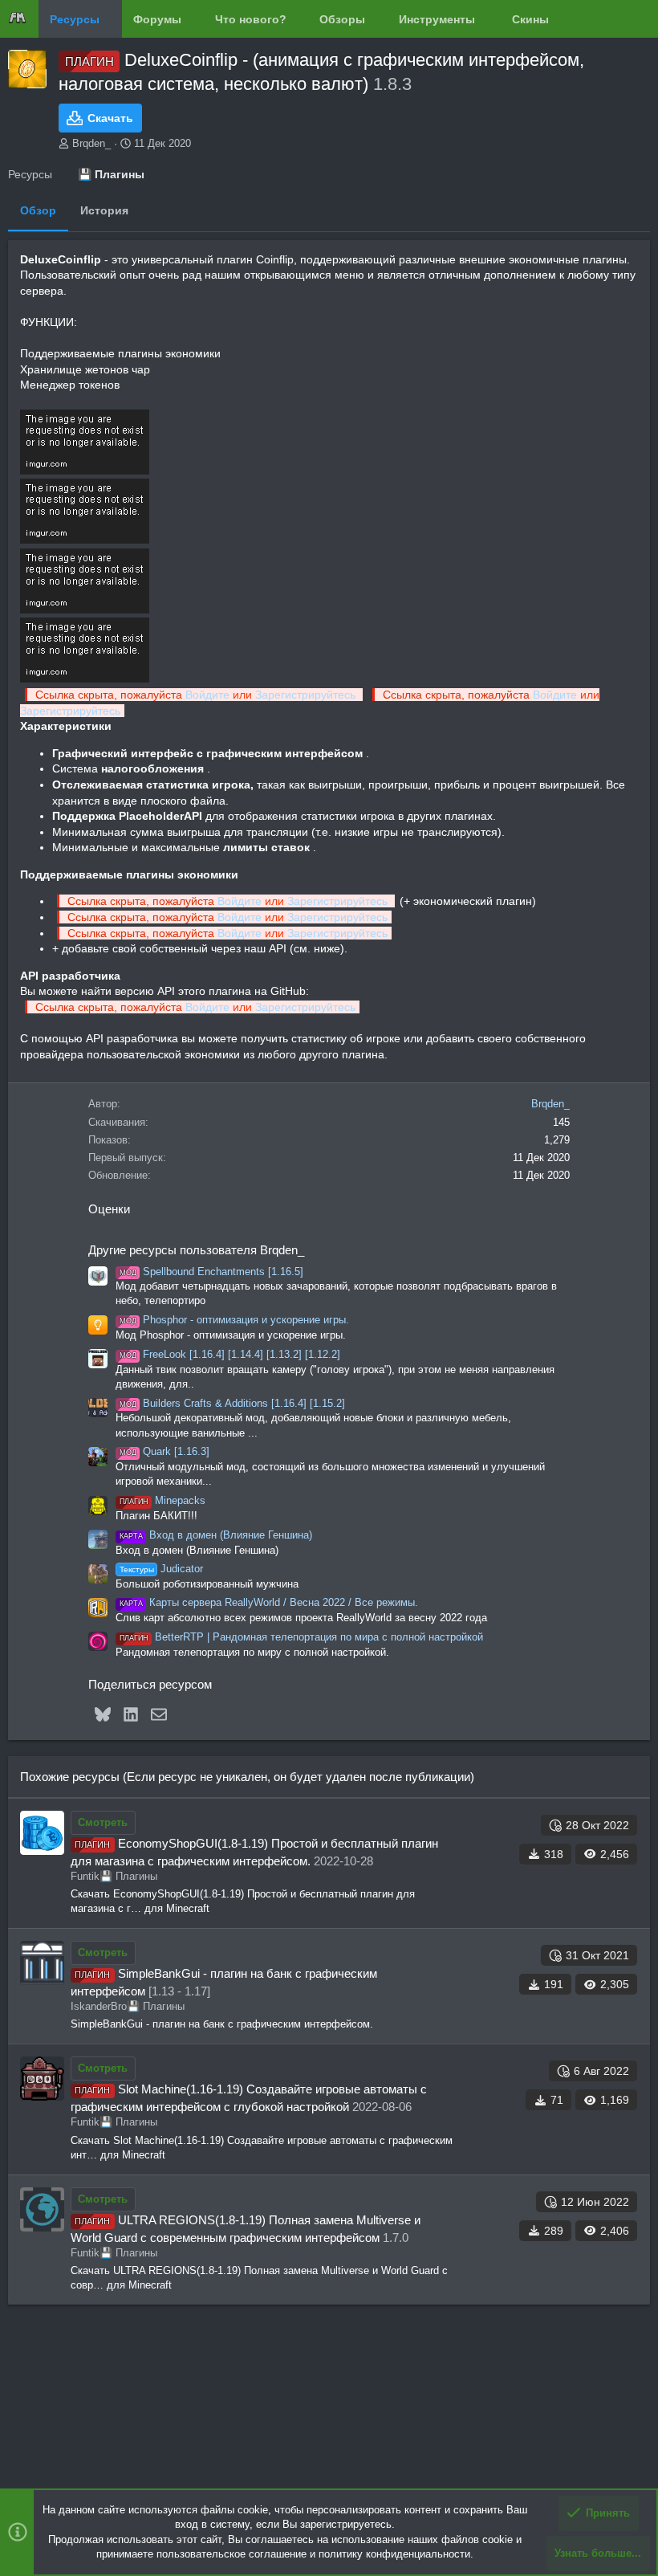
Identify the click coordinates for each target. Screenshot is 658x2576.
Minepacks (162, 1500)
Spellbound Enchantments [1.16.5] (211, 1272)
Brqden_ (91, 143)
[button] (112, 19)
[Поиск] (636, 19)
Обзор (38, 210)
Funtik (85, 1876)
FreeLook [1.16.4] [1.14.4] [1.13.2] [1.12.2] (230, 1354)
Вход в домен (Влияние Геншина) (216, 1535)
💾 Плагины (128, 1876)
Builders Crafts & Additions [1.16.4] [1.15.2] (232, 1403)
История (104, 210)
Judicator (161, 1569)
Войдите (207, 695)
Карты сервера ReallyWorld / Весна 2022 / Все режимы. (269, 1602)
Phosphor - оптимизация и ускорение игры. (234, 1320)
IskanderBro (99, 2006)
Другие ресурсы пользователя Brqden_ (196, 1250)
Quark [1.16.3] (164, 1451)
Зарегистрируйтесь (307, 695)
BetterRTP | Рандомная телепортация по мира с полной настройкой (301, 1637)
